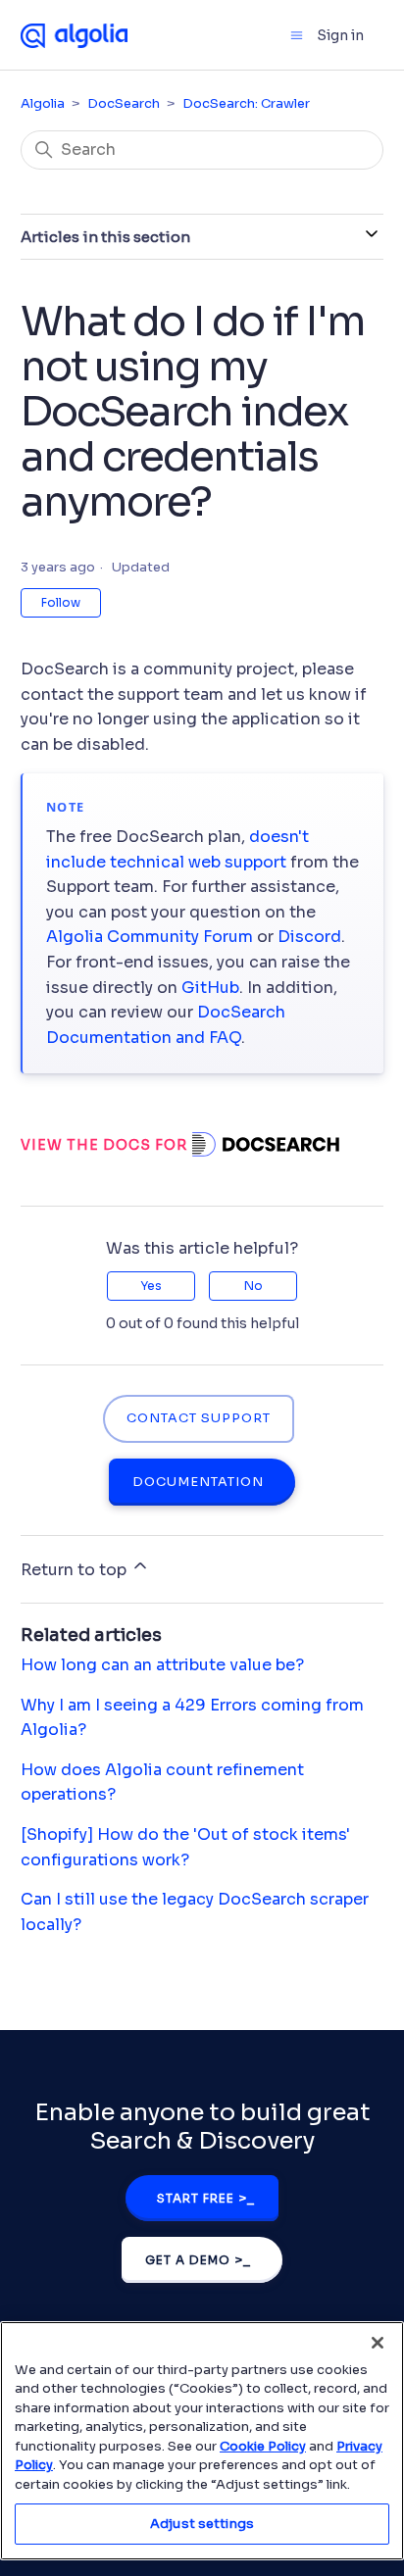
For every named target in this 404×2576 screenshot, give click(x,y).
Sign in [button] (340, 35)
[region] (202, 2441)
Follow (61, 602)
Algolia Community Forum (150, 937)
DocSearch (124, 103)
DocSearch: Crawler (246, 103)
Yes (151, 1286)
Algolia (43, 103)
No (253, 1286)
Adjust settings (202, 2524)
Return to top (76, 1570)
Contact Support (199, 1418)
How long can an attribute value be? (162, 1665)
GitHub (210, 988)
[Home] (75, 34)
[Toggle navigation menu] (297, 35)
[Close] (378, 2343)
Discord (309, 937)
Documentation (198, 1482)
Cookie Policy (263, 2446)
